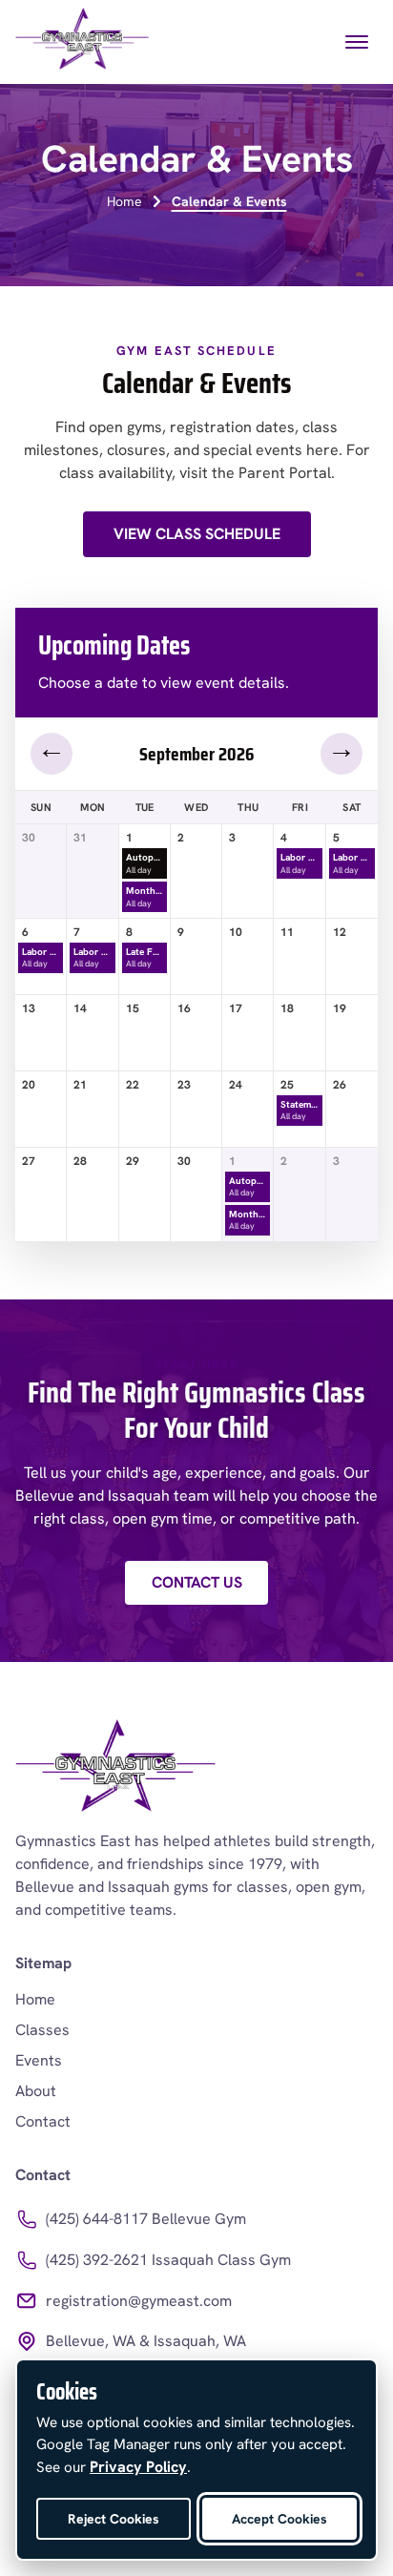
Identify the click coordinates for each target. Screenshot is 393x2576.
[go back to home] (115, 1769)
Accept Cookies (279, 2519)
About (36, 2091)
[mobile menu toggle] (357, 42)
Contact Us (197, 1582)
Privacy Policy (138, 2467)
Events (39, 2060)
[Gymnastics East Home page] (82, 42)
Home (124, 202)
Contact (43, 2121)
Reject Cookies (114, 2519)
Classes (42, 2030)
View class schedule (197, 534)
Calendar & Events (229, 202)
